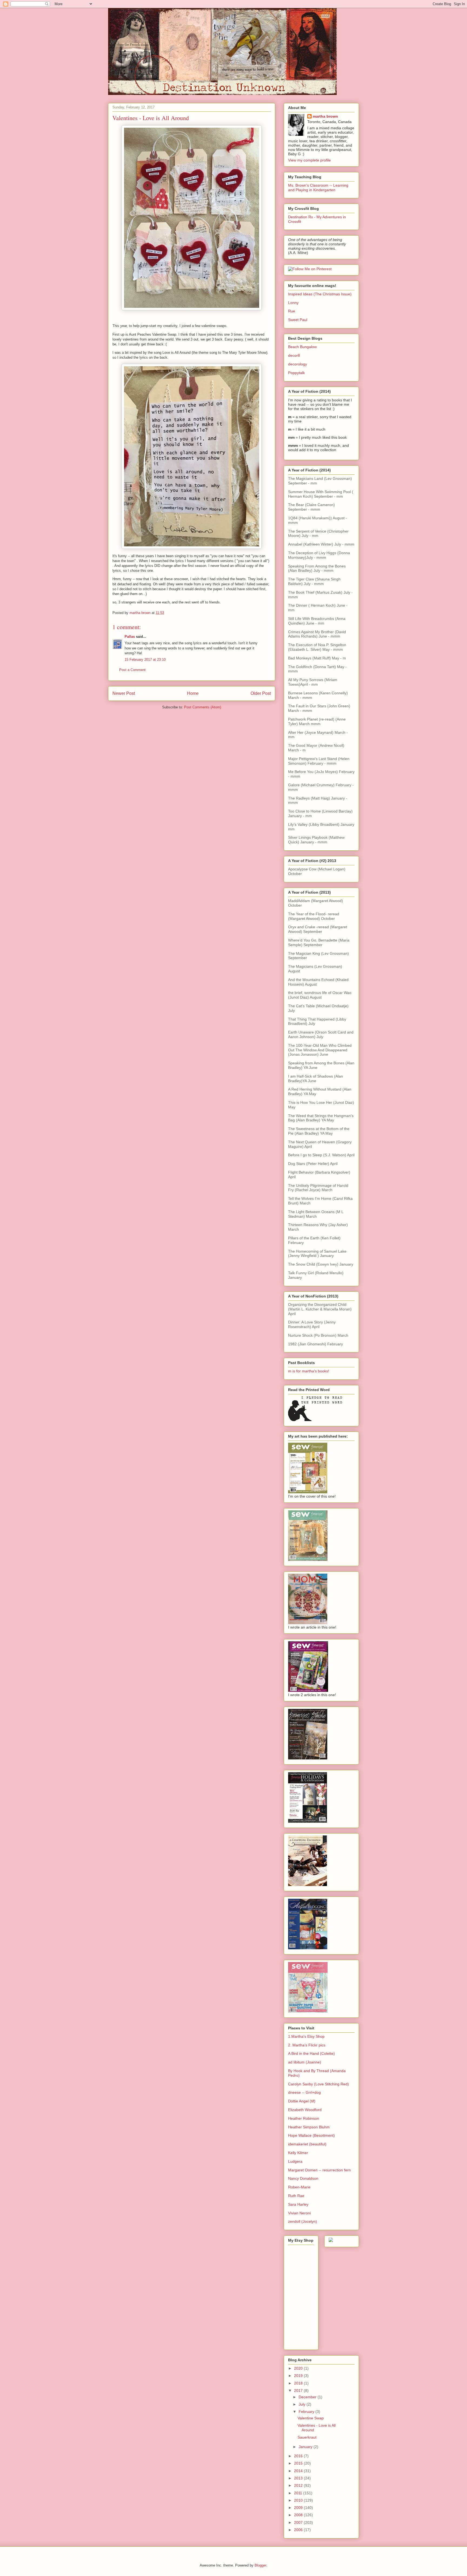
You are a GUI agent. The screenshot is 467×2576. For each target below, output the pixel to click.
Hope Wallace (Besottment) (311, 2135)
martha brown (325, 116)
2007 (299, 2522)
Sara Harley (298, 2204)
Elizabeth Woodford (305, 2110)
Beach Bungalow (302, 347)
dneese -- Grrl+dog (304, 2092)
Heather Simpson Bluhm (309, 2127)
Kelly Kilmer (298, 2153)
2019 (299, 2376)
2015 (299, 2463)
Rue (292, 311)
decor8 (294, 355)
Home (193, 693)
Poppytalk (296, 373)
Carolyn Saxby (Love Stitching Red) (318, 2084)
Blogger (260, 2565)
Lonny (293, 303)
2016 (299, 2456)
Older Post (261, 693)
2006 (299, 2530)
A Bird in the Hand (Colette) (311, 2053)
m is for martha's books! (309, 1371)
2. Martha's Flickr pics (307, 2045)
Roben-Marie (299, 2187)
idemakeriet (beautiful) (307, 2144)
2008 (299, 2515)
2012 (299, 2485)
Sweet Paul (298, 320)
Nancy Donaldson (303, 2178)
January (306, 2447)
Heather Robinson (304, 2118)
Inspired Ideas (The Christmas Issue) (320, 294)
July (303, 2404)
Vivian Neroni (299, 2213)
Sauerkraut (307, 2437)
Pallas (130, 637)
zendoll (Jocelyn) (303, 2221)
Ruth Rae (296, 2196)
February (307, 2412)
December (308, 2397)
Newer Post (124, 693)
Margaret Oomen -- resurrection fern (319, 2170)
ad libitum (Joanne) (305, 2062)
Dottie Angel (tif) (302, 2101)
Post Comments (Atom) (203, 707)
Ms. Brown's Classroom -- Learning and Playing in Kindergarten (318, 188)
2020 (299, 2368)
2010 (299, 2500)
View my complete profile (309, 160)
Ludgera (295, 2161)
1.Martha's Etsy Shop (306, 2036)
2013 (299, 2478)
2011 (299, 2493)
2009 (299, 2508)
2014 (299, 2471)
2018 (299, 2383)
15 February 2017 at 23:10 (145, 660)
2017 (299, 2390)
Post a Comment (132, 670)
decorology (298, 364)
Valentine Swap (311, 2418)
